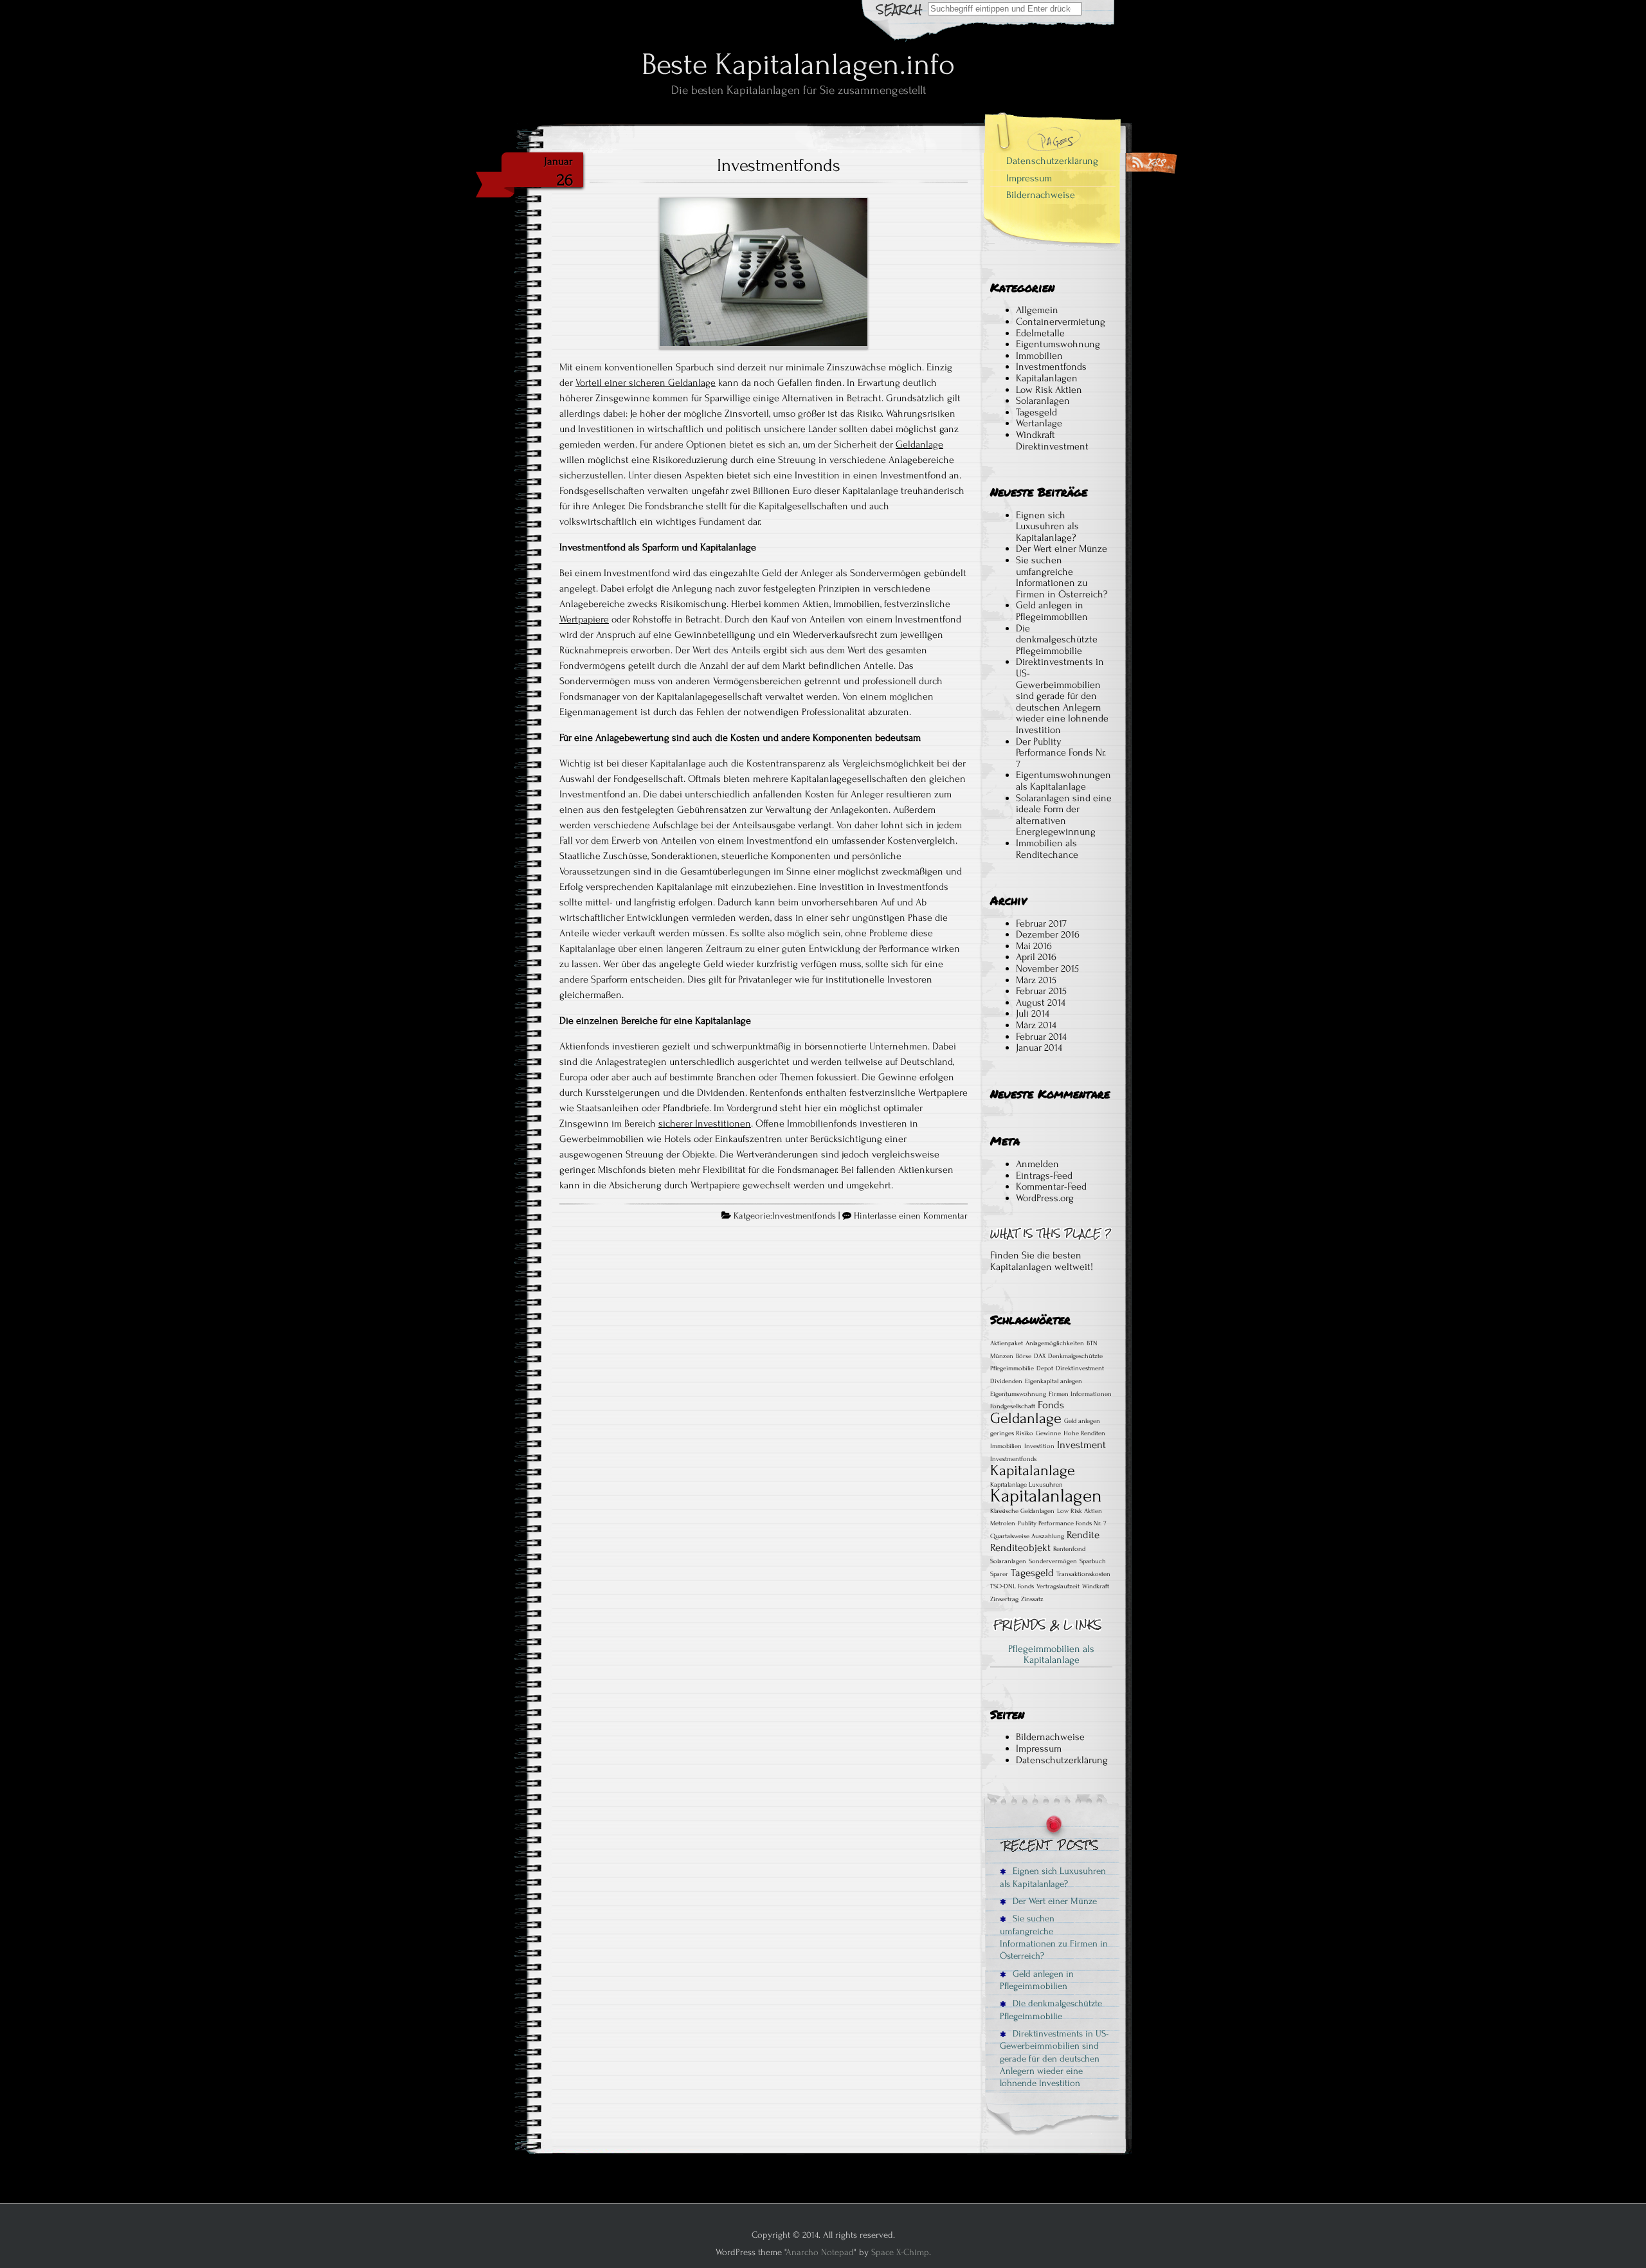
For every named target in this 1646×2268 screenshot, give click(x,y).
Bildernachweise (1041, 195)
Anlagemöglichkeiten (1055, 1343)
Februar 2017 (1041, 923)
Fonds (1051, 1405)
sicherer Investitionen (705, 1123)
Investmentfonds (779, 165)
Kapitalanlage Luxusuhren (1026, 1485)
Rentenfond (1069, 1549)
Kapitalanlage (1033, 1470)
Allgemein (1037, 310)
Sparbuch (1093, 1561)
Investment (1081, 1445)
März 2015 (1036, 980)
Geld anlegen (1082, 1421)
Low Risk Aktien (1049, 390)
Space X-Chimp (900, 2252)
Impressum (1029, 178)
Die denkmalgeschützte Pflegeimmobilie (1057, 640)
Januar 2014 (1039, 1048)
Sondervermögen (1053, 1561)
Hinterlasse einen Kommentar (911, 1216)
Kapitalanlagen (1047, 378)
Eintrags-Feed (1044, 1175)
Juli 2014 (1033, 1013)
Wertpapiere (584, 619)
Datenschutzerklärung (1052, 161)
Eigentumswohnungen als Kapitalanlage (1063, 781)
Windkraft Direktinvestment (1052, 440)
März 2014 (1036, 1025)
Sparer (999, 1574)
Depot (1045, 1368)
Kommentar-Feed (1051, 1186)
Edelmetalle (1040, 333)
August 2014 (1041, 1002)
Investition (1039, 1446)
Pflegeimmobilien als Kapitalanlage (1051, 1655)
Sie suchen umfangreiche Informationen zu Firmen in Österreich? (1062, 577)
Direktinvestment (1080, 1368)
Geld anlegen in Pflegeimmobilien (1052, 611)
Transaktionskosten (1083, 1574)
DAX (1040, 1356)
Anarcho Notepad (820, 2252)
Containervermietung (1061, 322)
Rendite (1083, 1535)
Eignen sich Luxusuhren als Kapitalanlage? (1047, 526)
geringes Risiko (1012, 1433)
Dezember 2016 (1048, 934)
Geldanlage (919, 444)
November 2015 (1047, 968)
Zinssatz (1032, 1599)
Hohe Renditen (1084, 1433)
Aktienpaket (1007, 1343)
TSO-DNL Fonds (1012, 1586)
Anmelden (1037, 1164)
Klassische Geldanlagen (1022, 1511)
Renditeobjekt (1020, 1548)
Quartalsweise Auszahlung (1027, 1536)
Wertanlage (1039, 423)
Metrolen (1003, 1523)
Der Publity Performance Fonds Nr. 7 (1061, 753)
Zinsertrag (1004, 1599)
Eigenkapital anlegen (1054, 1381)
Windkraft (1096, 1586)
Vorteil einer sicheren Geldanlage (646, 383)
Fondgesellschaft (1013, 1406)
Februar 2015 (1041, 991)
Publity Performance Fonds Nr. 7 (1062, 1523)
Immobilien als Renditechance (1047, 849)
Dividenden (1006, 1381)
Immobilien (1039, 356)
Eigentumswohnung (1058, 344)
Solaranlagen (1043, 401)
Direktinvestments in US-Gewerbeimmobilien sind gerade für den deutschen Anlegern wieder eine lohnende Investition (1062, 696)
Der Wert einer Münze (1062, 549)
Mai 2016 (1034, 946)
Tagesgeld (1036, 412)
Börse (1024, 1356)
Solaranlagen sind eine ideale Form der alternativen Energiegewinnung (1064, 815)
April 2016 (1036, 957)
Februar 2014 (1041, 1037)
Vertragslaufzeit (1058, 1586)
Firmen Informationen (1080, 1394)
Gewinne (1048, 1433)
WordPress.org (1045, 1198)
